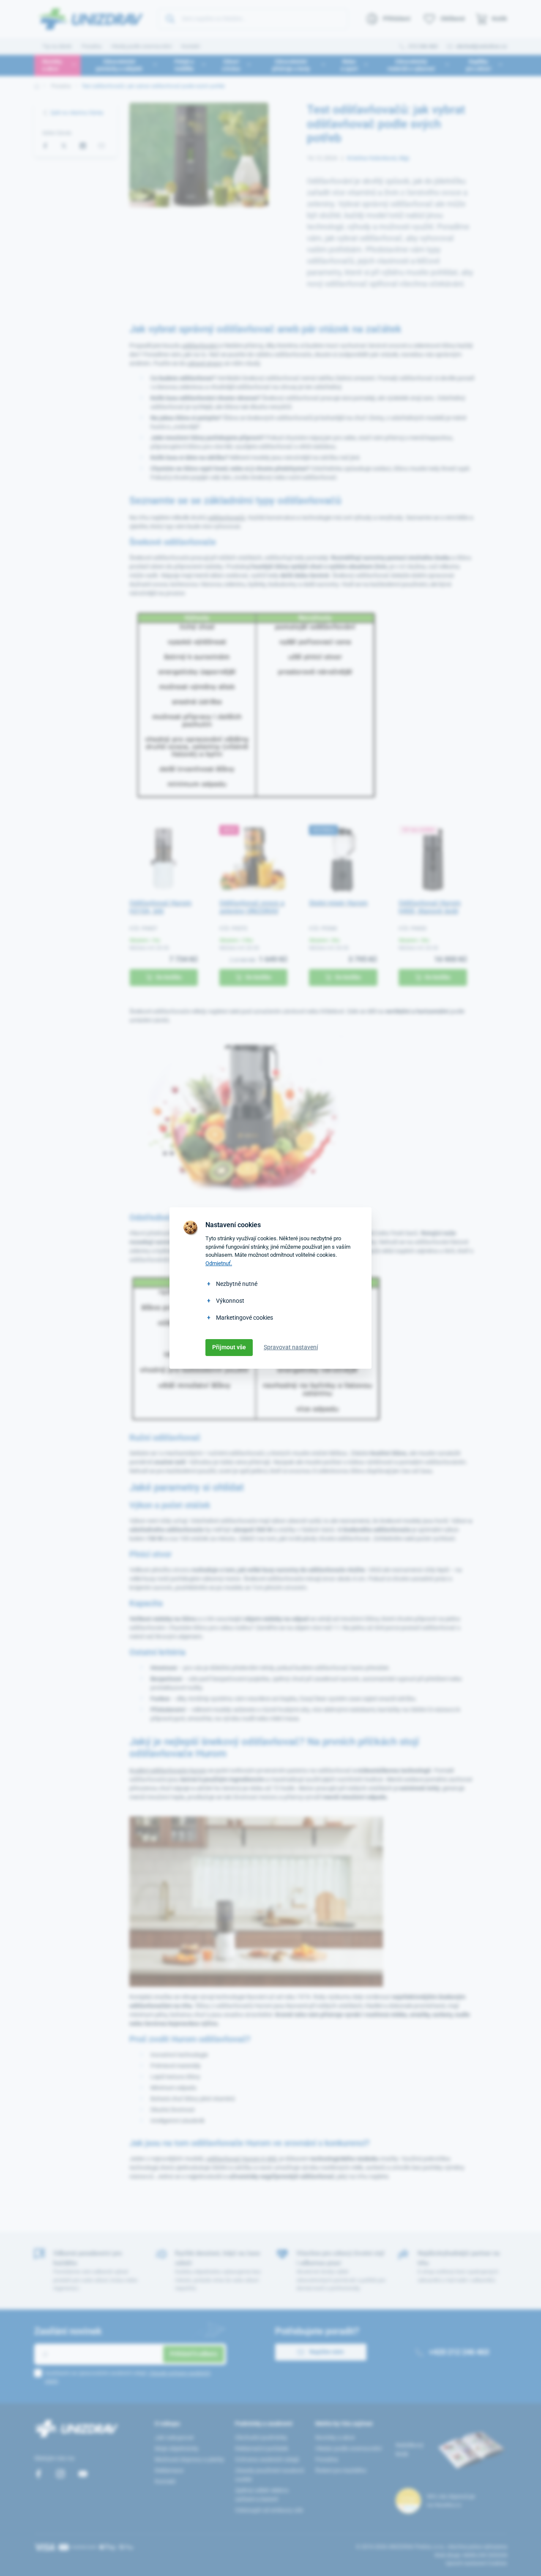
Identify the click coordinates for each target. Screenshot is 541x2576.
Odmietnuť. (219, 1263)
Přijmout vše (229, 1347)
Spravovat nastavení (291, 1347)
